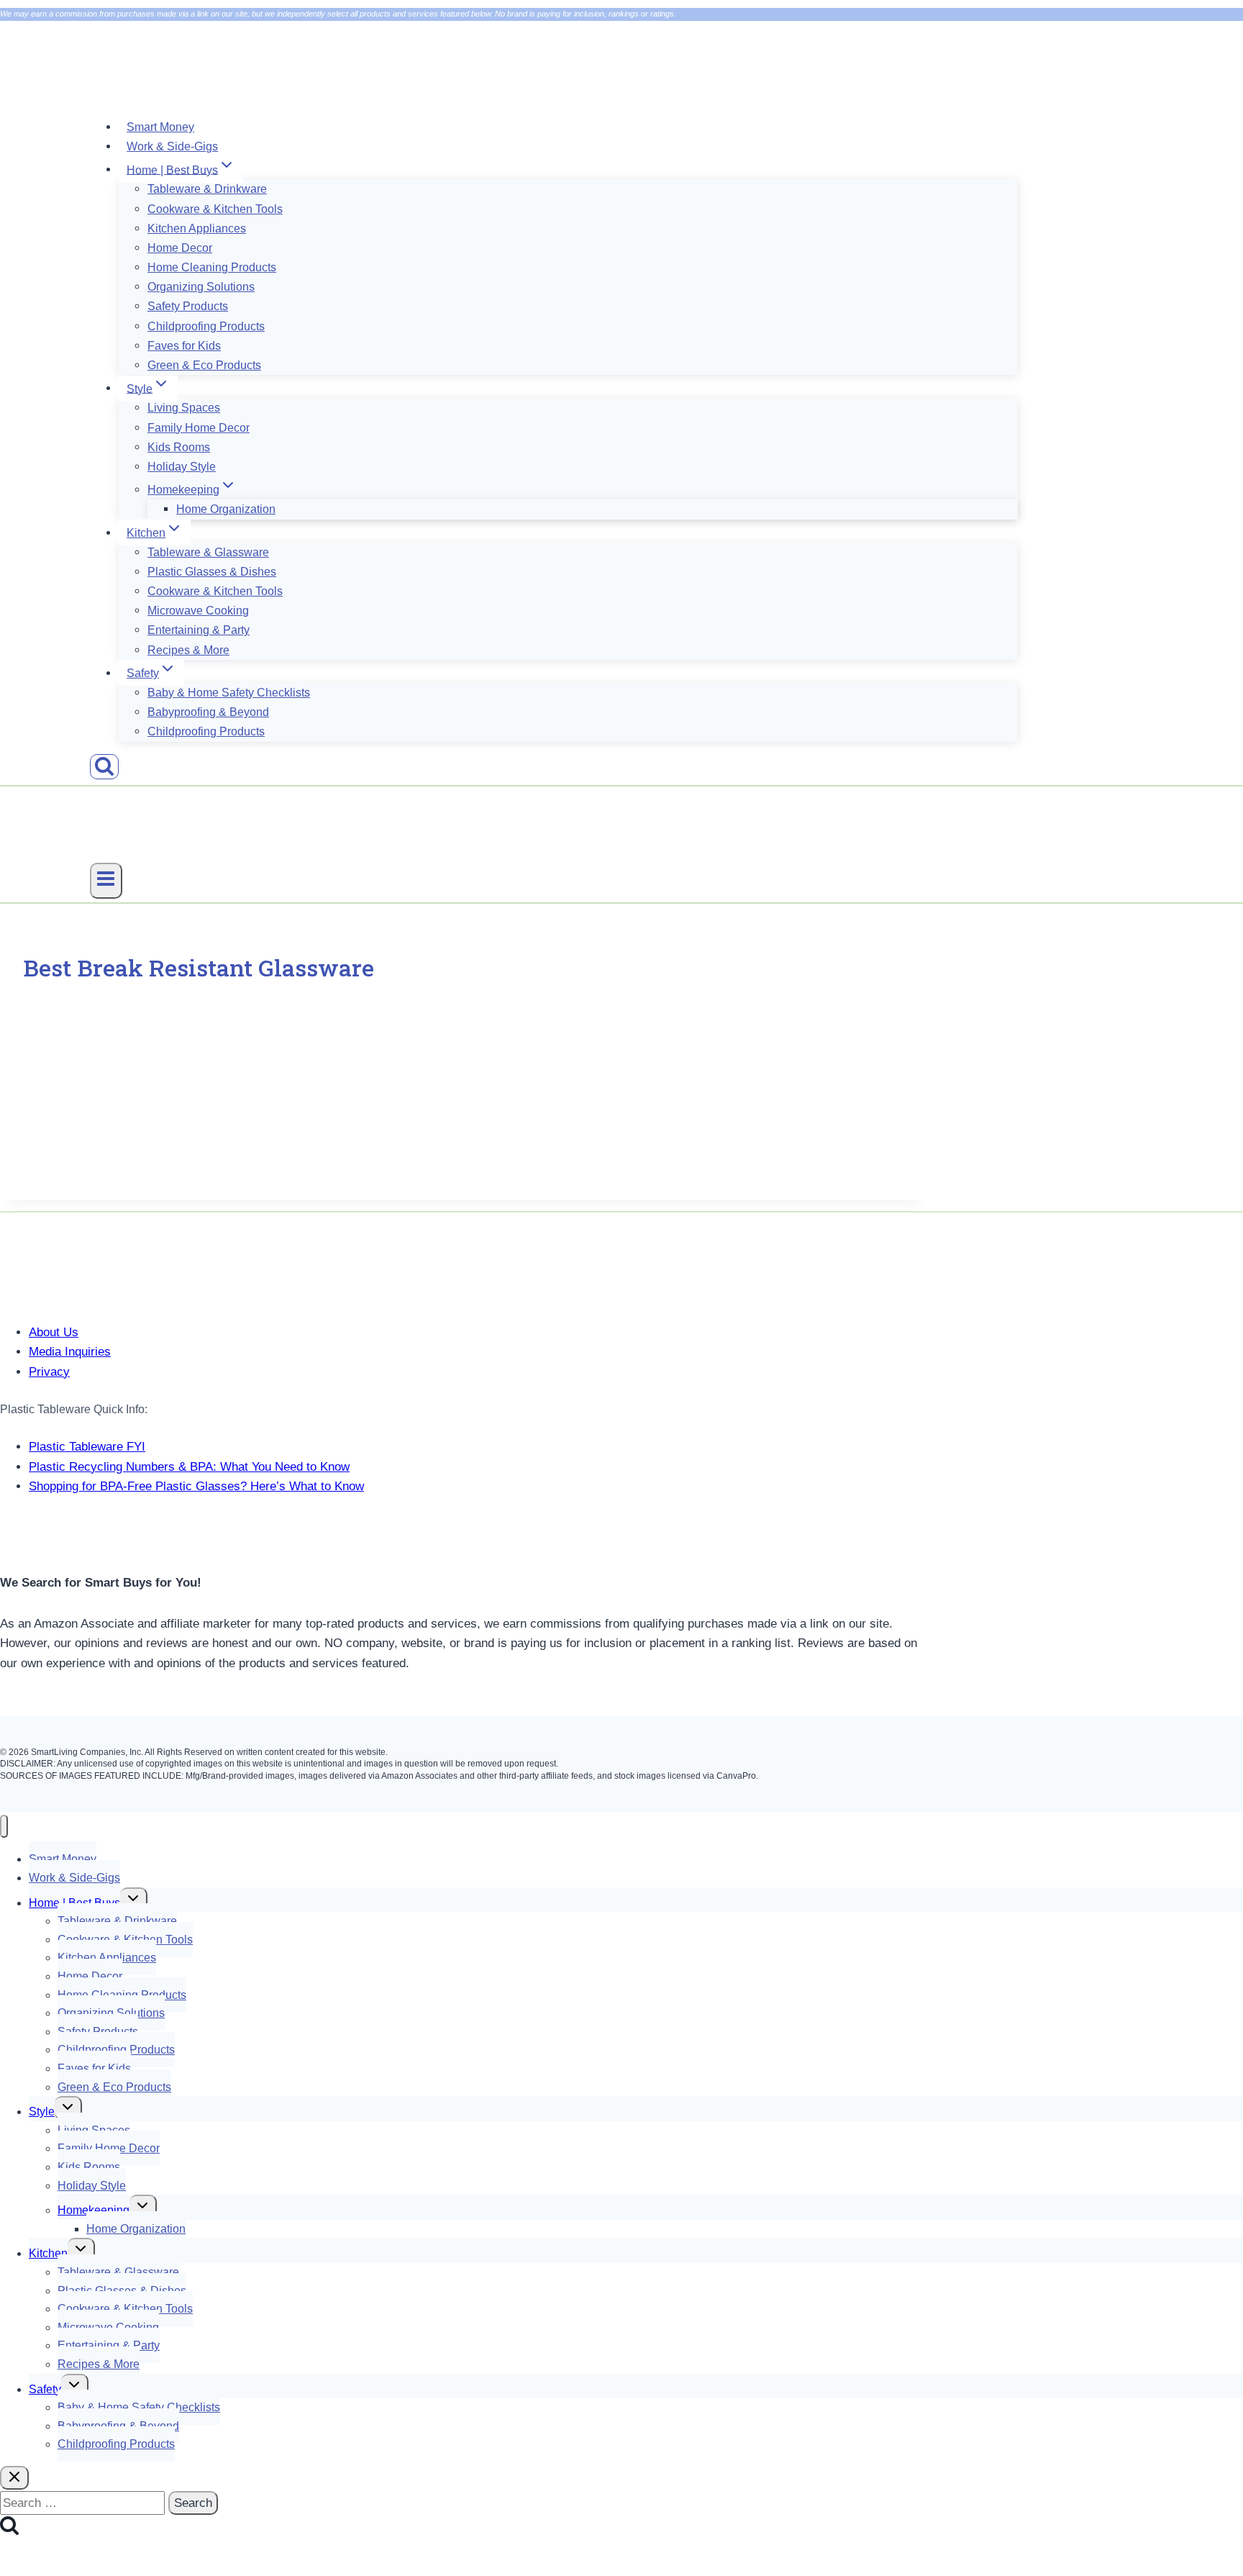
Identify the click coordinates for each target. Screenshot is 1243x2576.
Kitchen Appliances (197, 228)
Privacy (49, 1372)
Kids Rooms (179, 447)
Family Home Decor (199, 428)
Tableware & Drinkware (207, 189)
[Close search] (14, 2478)
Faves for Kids (184, 346)
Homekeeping (94, 2210)
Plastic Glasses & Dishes (212, 572)
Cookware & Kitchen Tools (215, 209)
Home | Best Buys (74, 1903)
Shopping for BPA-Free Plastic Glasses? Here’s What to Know (196, 1486)
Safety (45, 2389)
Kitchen (48, 2253)
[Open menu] (106, 881)
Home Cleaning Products (212, 267)
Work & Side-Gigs (172, 146)
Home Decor (180, 248)
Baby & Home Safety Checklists (229, 693)
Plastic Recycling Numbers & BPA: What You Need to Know (189, 1467)
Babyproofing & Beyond (208, 712)
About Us (54, 1332)
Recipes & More (188, 650)
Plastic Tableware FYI (87, 1447)
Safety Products (188, 306)
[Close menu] (4, 1827)
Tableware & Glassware (208, 552)
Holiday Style (182, 467)
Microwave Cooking (198, 611)
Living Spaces (184, 408)
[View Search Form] (104, 767)
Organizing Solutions (201, 287)
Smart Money (160, 127)
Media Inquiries (70, 1352)
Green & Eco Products (204, 365)
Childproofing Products (206, 326)
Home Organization (226, 509)
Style (42, 2112)
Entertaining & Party (199, 630)
